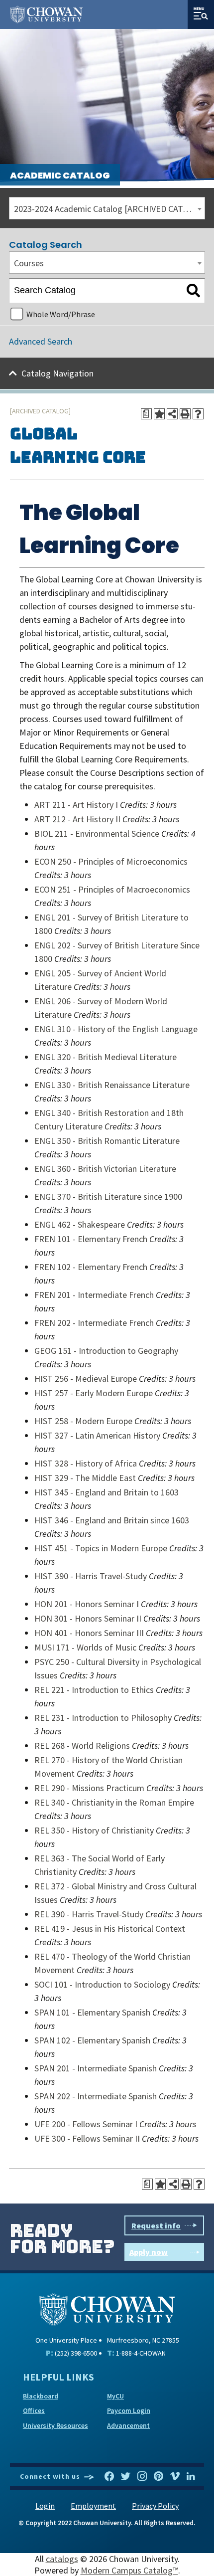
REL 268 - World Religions (82, 1746)
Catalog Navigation (57, 373)
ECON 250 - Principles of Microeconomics (111, 861)
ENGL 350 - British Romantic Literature (107, 1141)
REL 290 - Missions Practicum (89, 1788)
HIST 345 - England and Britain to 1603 (107, 1492)
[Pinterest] (159, 2477)
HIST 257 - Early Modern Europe (94, 1393)
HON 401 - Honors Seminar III (89, 1633)
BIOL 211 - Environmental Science (97, 833)
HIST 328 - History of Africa (86, 1463)
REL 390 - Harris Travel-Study (89, 1914)
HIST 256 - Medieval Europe (86, 1379)
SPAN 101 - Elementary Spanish (92, 2012)
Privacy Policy (155, 2506)
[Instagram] (142, 2477)
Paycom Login (129, 2410)
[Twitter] (126, 2477)
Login (45, 2506)
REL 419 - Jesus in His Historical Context (110, 1929)
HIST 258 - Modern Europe (83, 1421)
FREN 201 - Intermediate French (94, 1295)
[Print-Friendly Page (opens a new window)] (185, 414)
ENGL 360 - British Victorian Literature (105, 1169)
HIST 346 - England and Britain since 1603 (112, 1520)
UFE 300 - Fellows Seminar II (87, 2138)
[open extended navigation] (201, 14)
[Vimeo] (175, 2477)
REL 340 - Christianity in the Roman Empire (114, 1802)
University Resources (55, 2425)
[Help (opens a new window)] (198, 414)
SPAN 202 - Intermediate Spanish (96, 2096)
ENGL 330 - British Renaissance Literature (112, 1085)
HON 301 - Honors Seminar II (88, 1618)
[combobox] (107, 208)
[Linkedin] (191, 2477)
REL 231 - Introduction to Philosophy (103, 1718)
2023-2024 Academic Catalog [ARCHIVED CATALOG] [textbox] (109, 209)
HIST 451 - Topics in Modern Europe (101, 1548)
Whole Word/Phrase (61, 314)
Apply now (149, 2252)
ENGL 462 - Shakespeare (80, 1224)
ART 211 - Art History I (76, 805)
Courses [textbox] (29, 263)
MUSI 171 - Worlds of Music (85, 1647)
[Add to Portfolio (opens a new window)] (159, 414)
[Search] (193, 291)
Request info (156, 2225)
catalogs (62, 2559)
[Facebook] (109, 2477)
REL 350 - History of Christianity (94, 1830)
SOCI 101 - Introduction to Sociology (102, 1984)
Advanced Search (41, 341)
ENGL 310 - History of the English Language (116, 1029)
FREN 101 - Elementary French (91, 1239)
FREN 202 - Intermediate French (94, 1323)
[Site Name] (46, 14)
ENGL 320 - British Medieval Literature (106, 1057)
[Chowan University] (107, 2308)
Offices (34, 2410)
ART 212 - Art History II (77, 819)
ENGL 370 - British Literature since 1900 (108, 1196)
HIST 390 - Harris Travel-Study (91, 1576)
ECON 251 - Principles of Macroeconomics (112, 889)
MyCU (115, 2396)
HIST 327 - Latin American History (97, 1435)
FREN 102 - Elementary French (91, 1267)
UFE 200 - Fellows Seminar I (86, 2124)
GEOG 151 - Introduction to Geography (106, 1351)
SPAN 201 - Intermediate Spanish (96, 2068)
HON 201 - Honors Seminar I (87, 1604)
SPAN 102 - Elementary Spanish (92, 2040)
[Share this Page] (172, 414)
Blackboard (41, 2396)
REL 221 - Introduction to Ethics (94, 1690)
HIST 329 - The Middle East (85, 1478)
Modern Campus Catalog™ (129, 2570)
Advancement (128, 2425)
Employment (93, 2506)
